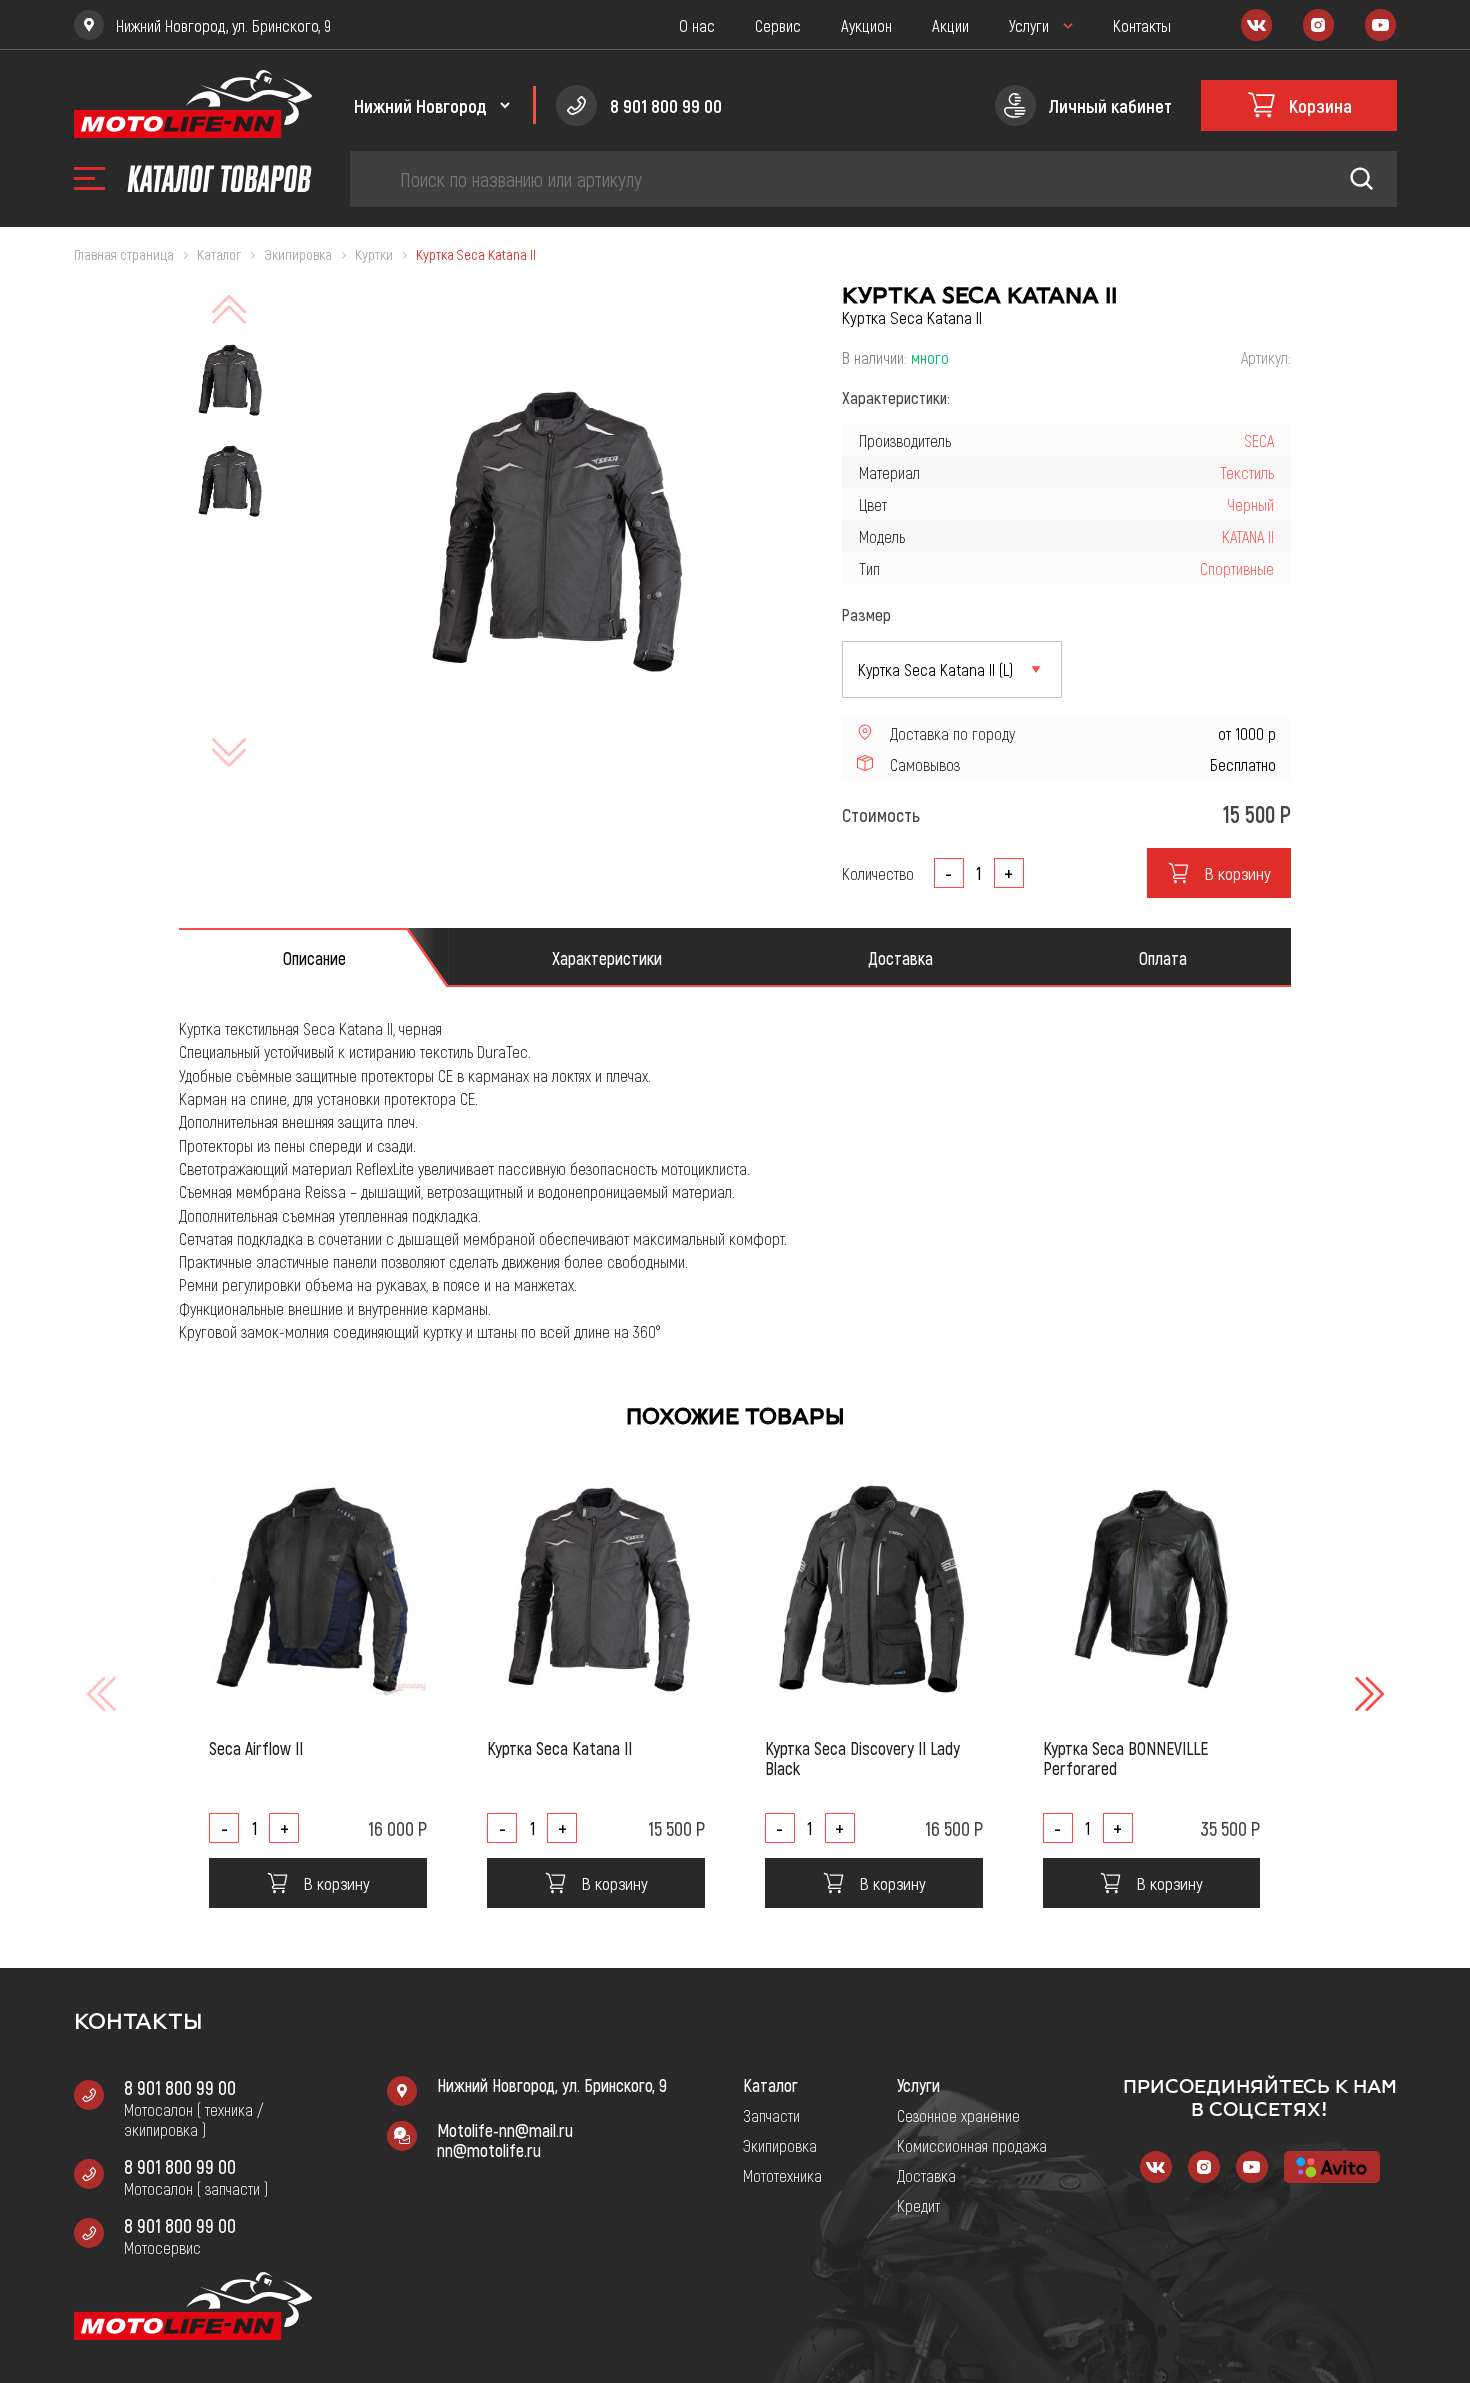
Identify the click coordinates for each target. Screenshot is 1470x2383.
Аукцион (866, 25)
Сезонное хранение (958, 2115)
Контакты (1142, 25)
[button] (1367, 1694)
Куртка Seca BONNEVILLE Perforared (1125, 1758)
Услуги (1029, 25)
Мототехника (782, 2175)
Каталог (770, 2085)
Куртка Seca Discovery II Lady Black (862, 1758)
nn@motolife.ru (489, 2150)
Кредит (918, 2205)
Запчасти (771, 2115)
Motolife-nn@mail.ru (505, 2130)
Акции (950, 25)
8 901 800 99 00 (180, 2087)
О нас (697, 25)
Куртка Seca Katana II (559, 1748)
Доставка (926, 2175)
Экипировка (780, 2145)
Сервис (778, 25)
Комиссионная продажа (972, 2145)
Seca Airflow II (256, 1748)
